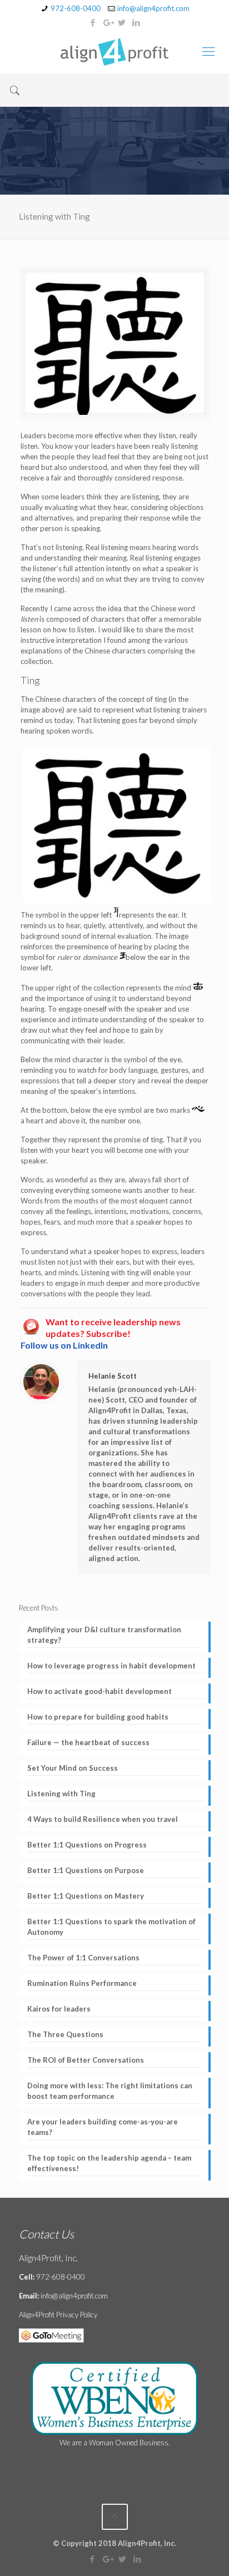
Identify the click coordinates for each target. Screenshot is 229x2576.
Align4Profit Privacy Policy (58, 2315)
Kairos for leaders (59, 2009)
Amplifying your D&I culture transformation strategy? (104, 1635)
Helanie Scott (113, 1376)
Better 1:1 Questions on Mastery (86, 1896)
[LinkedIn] (136, 22)
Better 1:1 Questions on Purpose (86, 1870)
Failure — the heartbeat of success (88, 1742)
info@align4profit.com (153, 8)
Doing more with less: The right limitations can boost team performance (110, 2091)
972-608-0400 (76, 8)
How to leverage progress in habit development (111, 1666)
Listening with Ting (61, 1794)
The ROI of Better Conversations (86, 2060)
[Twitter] (122, 22)
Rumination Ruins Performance (82, 1983)
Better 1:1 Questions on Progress (87, 1845)
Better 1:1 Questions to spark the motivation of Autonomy (111, 1927)
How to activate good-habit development (99, 1691)
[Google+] (108, 22)
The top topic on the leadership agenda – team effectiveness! (109, 2163)
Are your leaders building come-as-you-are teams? (103, 2127)
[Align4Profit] (114, 51)
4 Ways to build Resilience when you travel (103, 1819)
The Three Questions (65, 2034)
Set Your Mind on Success (73, 1768)
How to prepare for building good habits (98, 1717)
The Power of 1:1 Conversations (83, 1958)
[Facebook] (93, 22)
